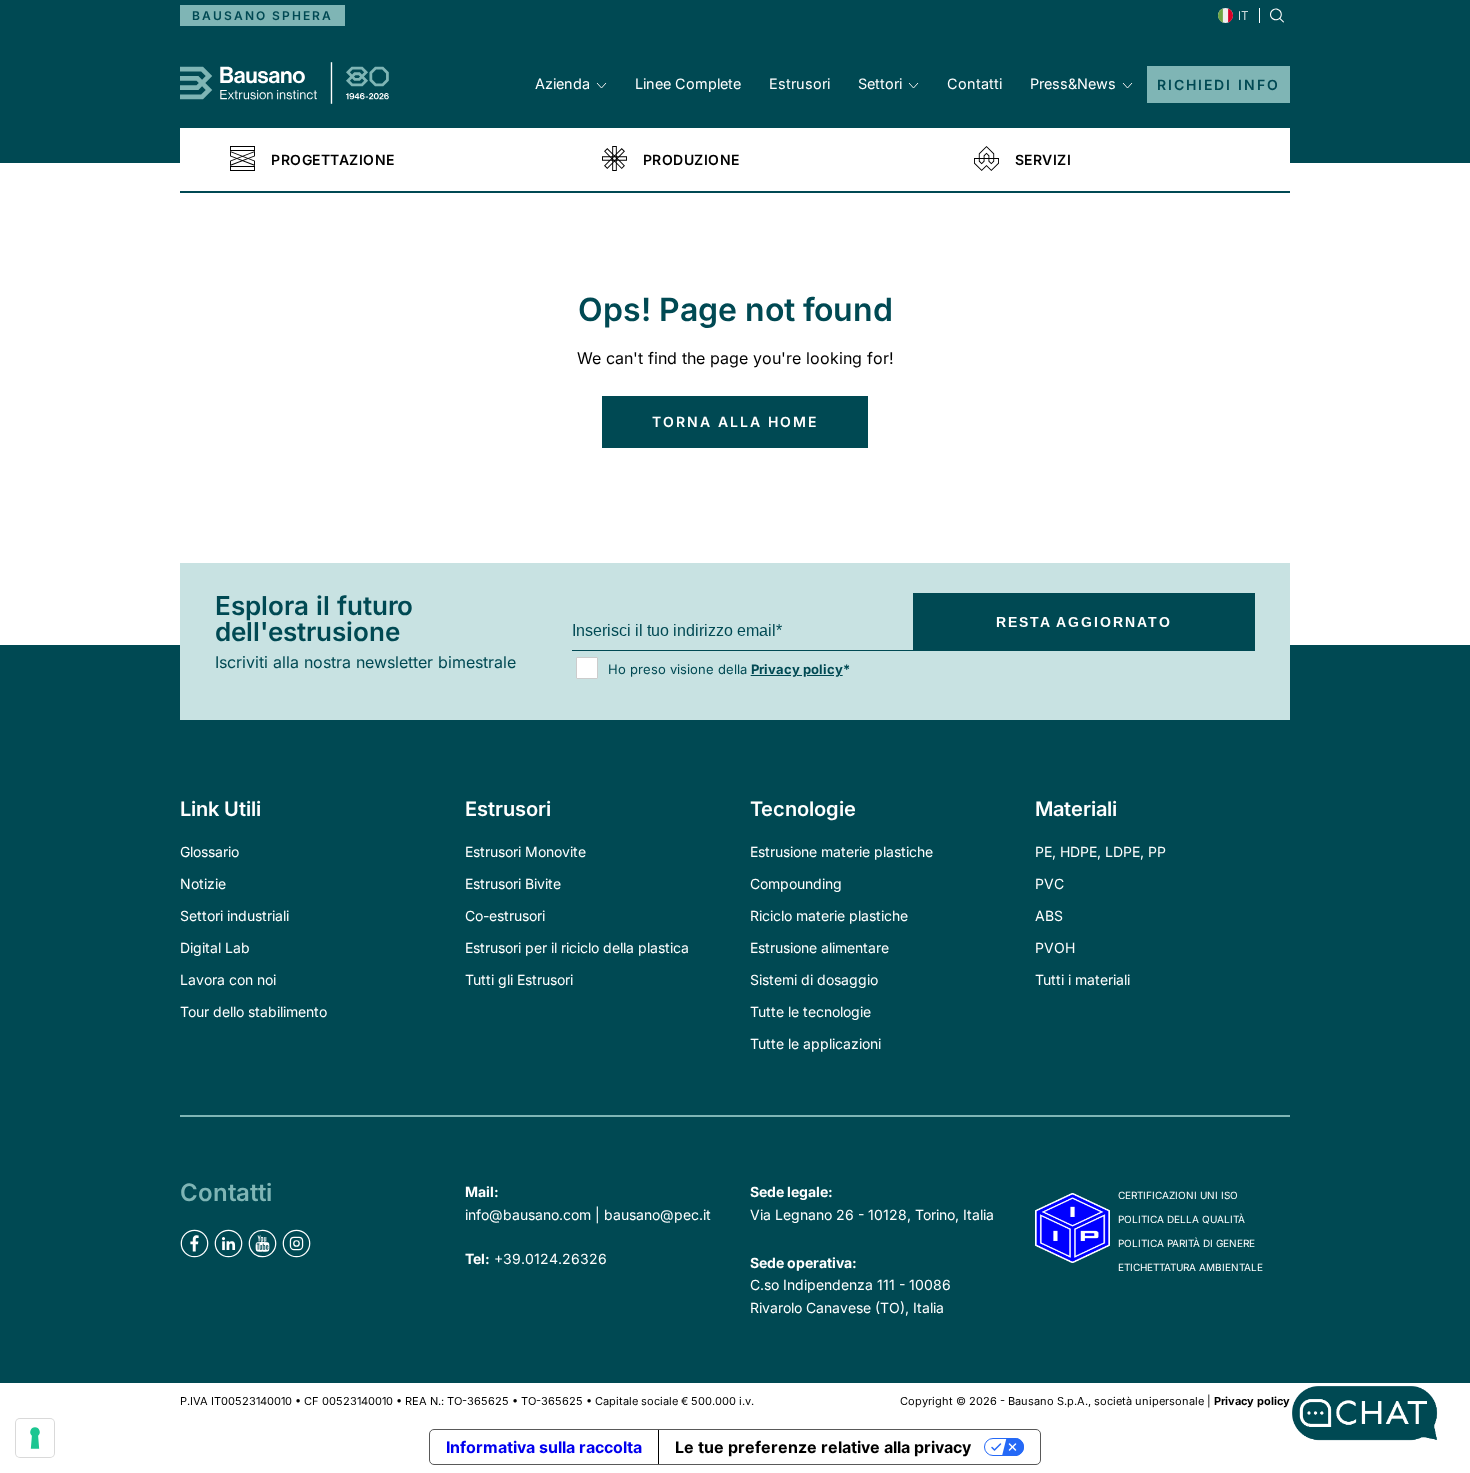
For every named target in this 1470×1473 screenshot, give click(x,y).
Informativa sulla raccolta (544, 1447)
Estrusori (799, 83)
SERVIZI (1043, 160)
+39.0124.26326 (550, 1258)
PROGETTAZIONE (333, 160)
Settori (880, 83)
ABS (1049, 915)
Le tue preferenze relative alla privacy (823, 1447)
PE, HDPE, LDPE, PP (1100, 851)
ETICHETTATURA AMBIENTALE (1190, 1267)
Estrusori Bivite (513, 883)
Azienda (562, 83)
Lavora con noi (228, 979)
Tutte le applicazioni (815, 1043)
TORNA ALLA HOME (735, 421)
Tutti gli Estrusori (519, 979)
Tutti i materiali (1082, 979)
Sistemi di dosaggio (814, 979)
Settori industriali (234, 915)
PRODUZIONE (691, 160)
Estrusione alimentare (819, 947)
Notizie (203, 883)
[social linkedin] (228, 1243)
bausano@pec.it (657, 1214)
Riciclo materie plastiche (829, 915)
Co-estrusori (505, 915)
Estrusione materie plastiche (841, 851)
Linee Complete (688, 83)
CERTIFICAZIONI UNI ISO (1178, 1195)
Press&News (1073, 83)
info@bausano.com (528, 1214)
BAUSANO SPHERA (262, 15)
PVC (1049, 883)
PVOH (1055, 947)
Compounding (796, 883)
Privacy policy (797, 669)
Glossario (209, 851)
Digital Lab (215, 947)
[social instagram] (296, 1243)
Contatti (974, 83)
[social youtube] (262, 1243)
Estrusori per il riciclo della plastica (577, 947)
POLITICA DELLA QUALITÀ (1181, 1219)
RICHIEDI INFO (1218, 84)
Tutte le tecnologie (810, 1011)
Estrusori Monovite (525, 851)
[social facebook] (194, 1243)
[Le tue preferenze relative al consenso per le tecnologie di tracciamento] (35, 1438)
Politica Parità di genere (1186, 1243)
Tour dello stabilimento (253, 1011)
